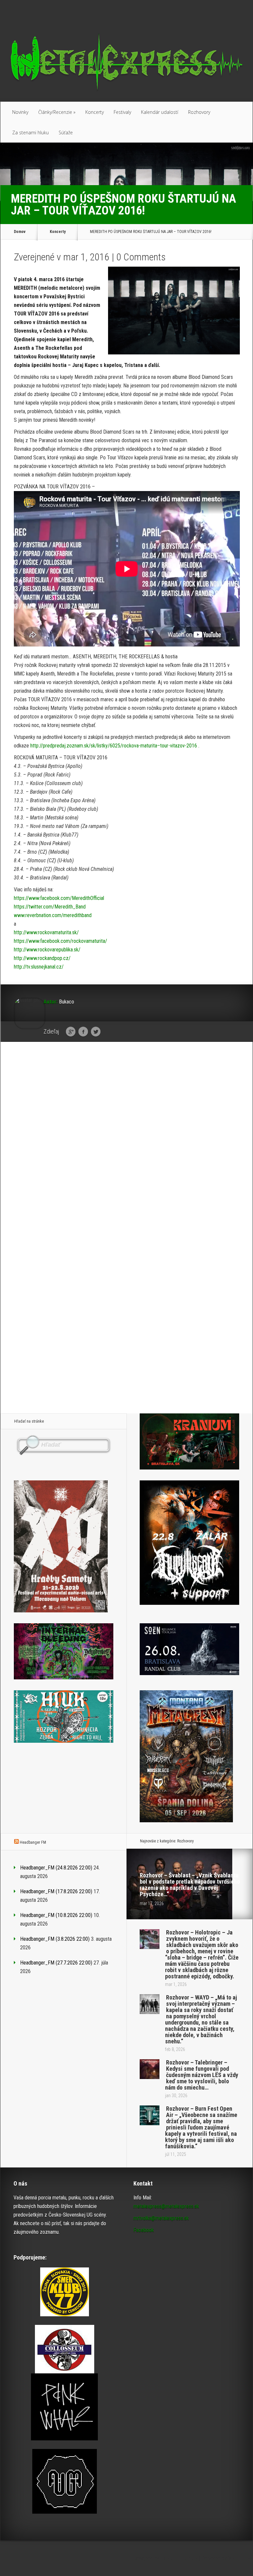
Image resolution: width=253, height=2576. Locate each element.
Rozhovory (199, 112)
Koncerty (95, 112)
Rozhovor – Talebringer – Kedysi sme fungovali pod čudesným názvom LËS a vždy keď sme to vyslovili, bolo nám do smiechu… (202, 2075)
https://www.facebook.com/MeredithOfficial (59, 898)
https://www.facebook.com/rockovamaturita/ (60, 941)
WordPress (240, 2558)
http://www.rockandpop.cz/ (42, 958)
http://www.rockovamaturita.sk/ (46, 932)
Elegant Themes (179, 2558)
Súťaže (66, 132)
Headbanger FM (33, 1842)
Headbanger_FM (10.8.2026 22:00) (56, 1915)
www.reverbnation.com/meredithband (53, 915)
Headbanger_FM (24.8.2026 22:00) (56, 1868)
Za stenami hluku (30, 132)
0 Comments (141, 257)
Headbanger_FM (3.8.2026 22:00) (55, 1939)
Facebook (83, 1032)
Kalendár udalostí (160, 112)
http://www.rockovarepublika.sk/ (47, 950)
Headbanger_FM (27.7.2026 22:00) (56, 1963)
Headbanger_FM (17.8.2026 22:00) (56, 1891)
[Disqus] (127, 1149)
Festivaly (122, 112)
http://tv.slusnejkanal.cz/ (39, 967)
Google (71, 1032)
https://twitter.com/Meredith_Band (50, 907)
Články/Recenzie (57, 112)
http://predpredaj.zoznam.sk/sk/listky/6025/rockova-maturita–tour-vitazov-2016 (113, 746)
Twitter (96, 1032)
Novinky (20, 112)
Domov (20, 232)
